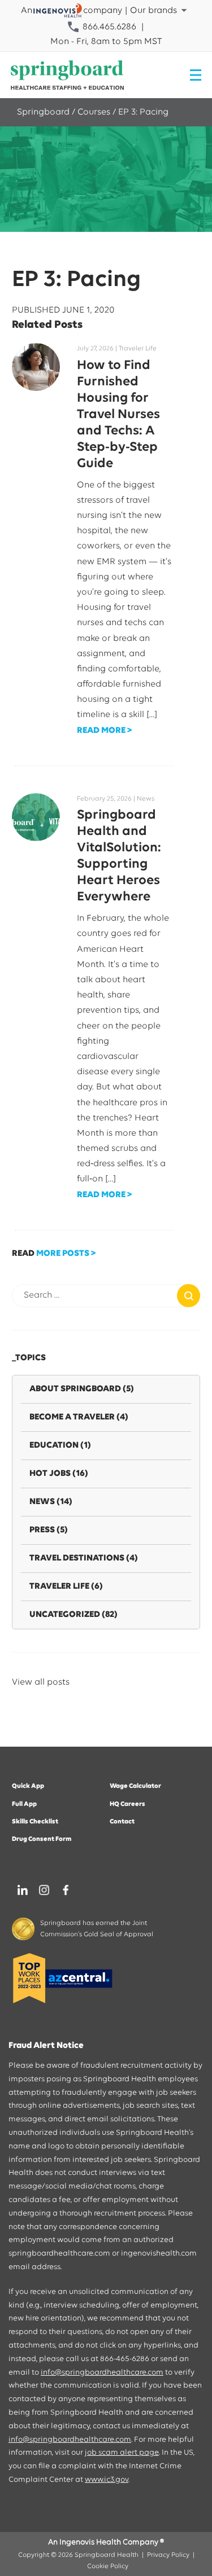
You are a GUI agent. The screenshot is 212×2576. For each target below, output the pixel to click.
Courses (94, 112)
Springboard (43, 112)
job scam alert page (122, 2453)
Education (60, 1445)
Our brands (153, 11)
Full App (24, 1804)
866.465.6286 (108, 27)
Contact (122, 1822)
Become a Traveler (79, 1417)
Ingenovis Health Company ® (112, 2542)
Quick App (28, 1786)
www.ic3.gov (107, 2480)
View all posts (41, 1682)
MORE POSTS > (66, 1254)
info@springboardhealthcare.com (102, 2373)
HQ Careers (127, 1804)
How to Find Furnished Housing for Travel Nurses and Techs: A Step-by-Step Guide (118, 415)
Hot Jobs (59, 1474)
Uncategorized (73, 1615)
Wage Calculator (135, 1786)
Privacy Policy (168, 2555)
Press (49, 1530)
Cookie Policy (108, 2566)
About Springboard (82, 1389)
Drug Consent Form (42, 1839)
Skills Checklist (35, 1822)
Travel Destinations (84, 1558)
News (51, 1502)
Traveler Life (66, 1586)
